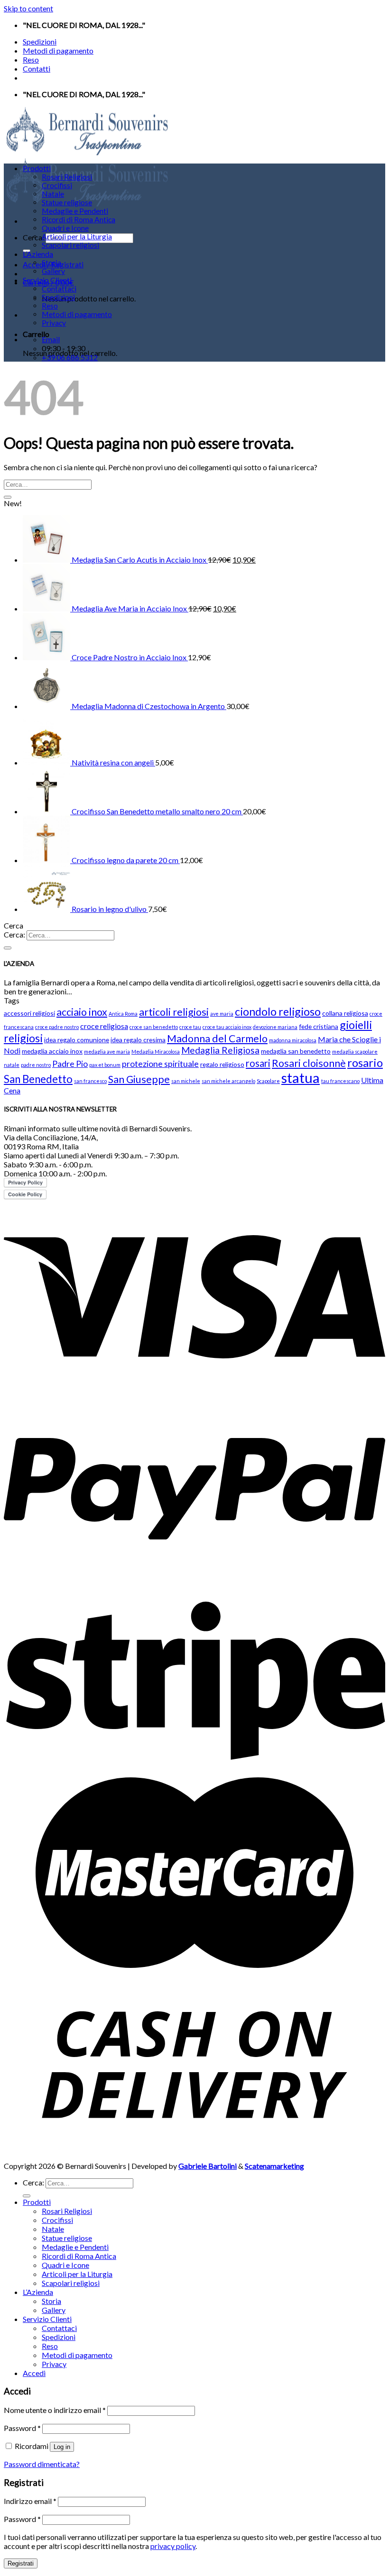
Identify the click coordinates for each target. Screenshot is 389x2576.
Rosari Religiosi (67, 177)
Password (22, 2428)
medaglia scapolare (355, 1051)
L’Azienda (38, 254)
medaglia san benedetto (296, 1051)
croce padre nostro (57, 1027)
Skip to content (28, 8)
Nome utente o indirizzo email (55, 2410)
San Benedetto (38, 1079)
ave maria (222, 1014)
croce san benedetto (154, 1027)
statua (301, 1078)
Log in (62, 2447)
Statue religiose (67, 202)
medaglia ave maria (107, 1051)
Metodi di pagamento (58, 50)
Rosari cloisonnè (309, 1063)
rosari (258, 1063)
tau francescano (340, 1081)
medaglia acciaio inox (52, 1051)
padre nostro (36, 1065)
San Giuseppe (139, 1079)
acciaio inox (82, 1012)
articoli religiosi (174, 1012)
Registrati (21, 2563)
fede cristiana (319, 1026)
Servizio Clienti (47, 280)
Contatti (37, 68)
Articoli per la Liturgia (77, 237)
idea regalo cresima (138, 1040)
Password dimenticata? (42, 2464)
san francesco (90, 1081)
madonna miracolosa (293, 1040)
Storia (51, 263)
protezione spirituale (160, 1064)
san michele (186, 1081)
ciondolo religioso (278, 1011)
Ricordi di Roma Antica (79, 219)
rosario (365, 1062)
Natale (53, 194)
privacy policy (173, 2546)
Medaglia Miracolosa (156, 1051)
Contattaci (59, 289)
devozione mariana (275, 1027)
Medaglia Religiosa (220, 1050)
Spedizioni (40, 41)
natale (12, 1065)
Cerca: (14, 934)
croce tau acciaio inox (227, 1027)
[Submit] (8, 497)
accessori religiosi (29, 1013)
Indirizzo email (30, 2501)
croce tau (190, 1027)
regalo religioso (222, 1064)
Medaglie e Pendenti (75, 211)
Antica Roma (123, 1014)
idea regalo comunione (77, 1040)
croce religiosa (104, 1026)
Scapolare (268, 1081)
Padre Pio (70, 1064)
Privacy (54, 323)
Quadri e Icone (65, 228)
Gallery (53, 271)
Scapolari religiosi (70, 245)
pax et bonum (105, 1065)
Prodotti (37, 168)
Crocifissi (57, 185)
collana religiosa (345, 1013)
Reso (31, 59)
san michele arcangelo (228, 1081)
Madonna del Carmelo (217, 1038)
